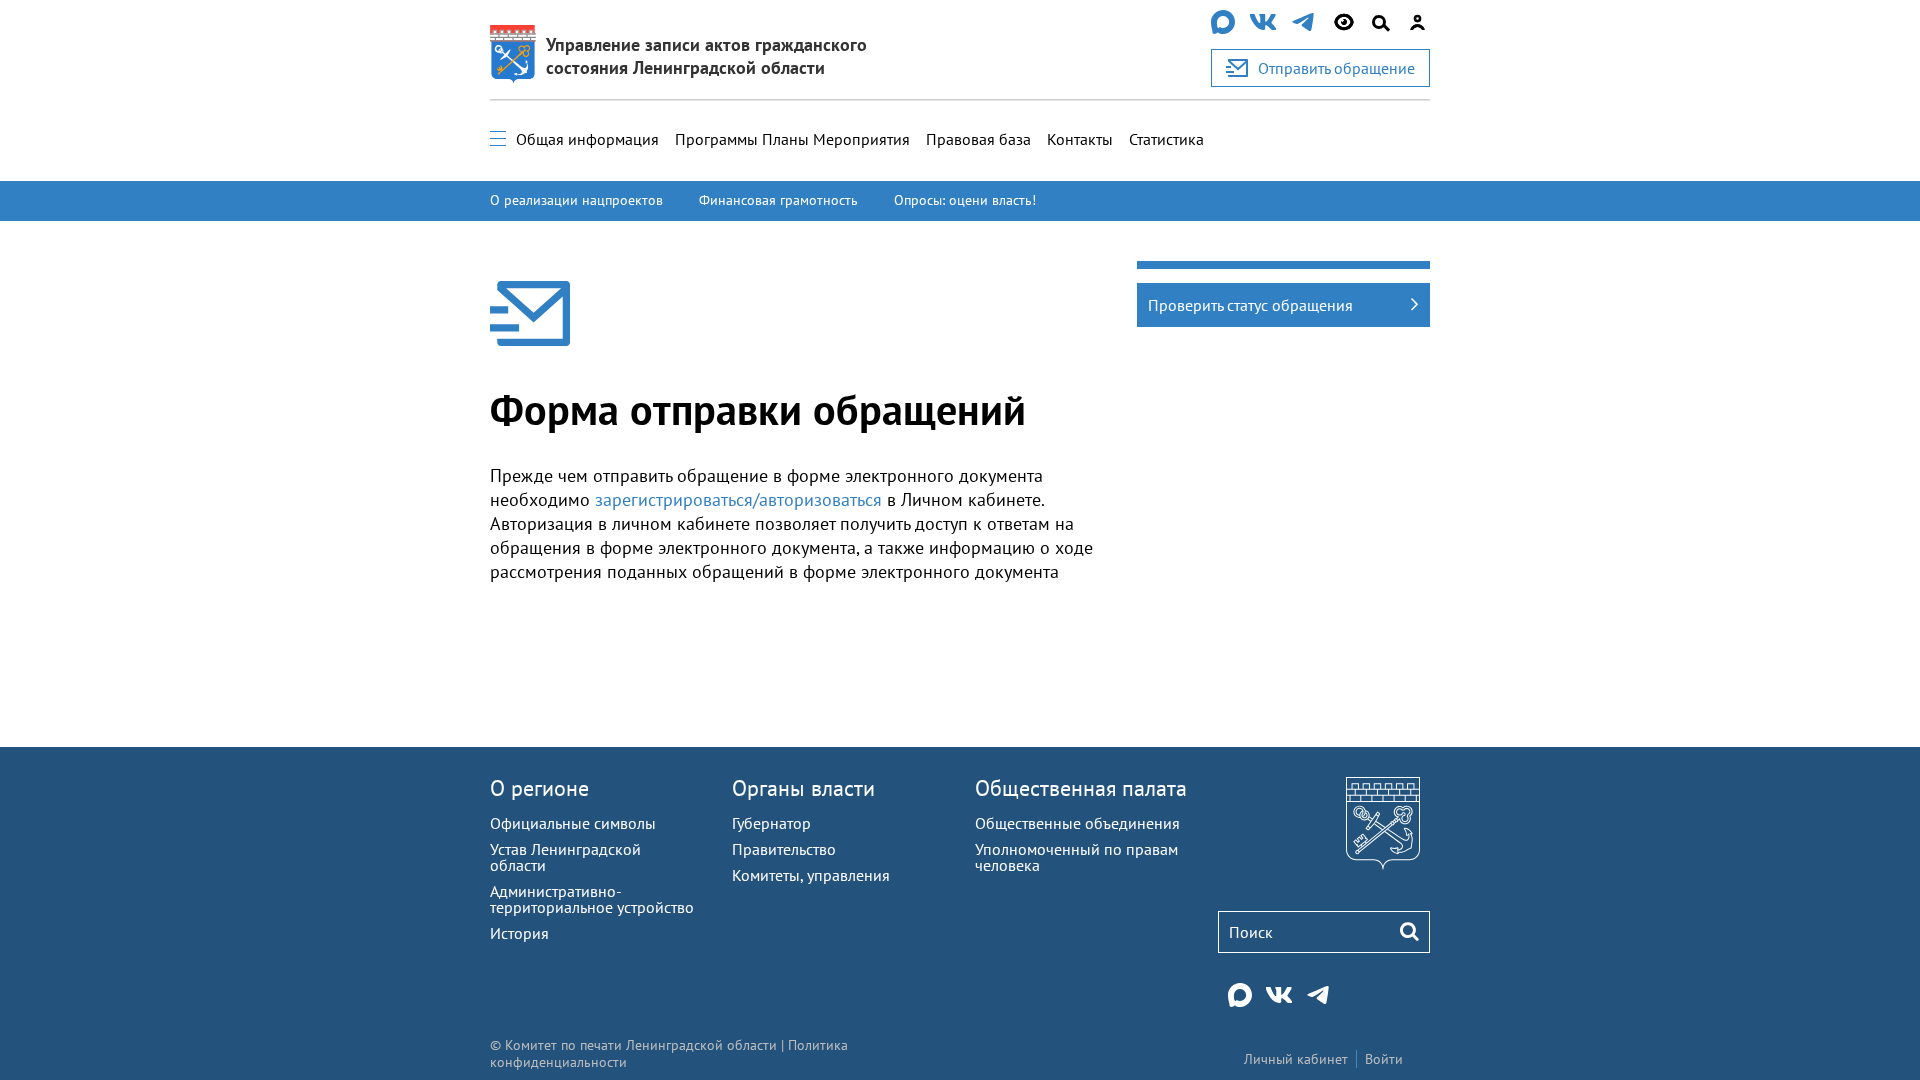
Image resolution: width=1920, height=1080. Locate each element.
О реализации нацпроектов (576, 200)
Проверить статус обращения (1250, 305)
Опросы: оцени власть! (965, 200)
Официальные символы (573, 823)
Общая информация (587, 139)
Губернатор (771, 823)
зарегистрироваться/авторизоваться (738, 499)
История (519, 933)
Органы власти (803, 788)
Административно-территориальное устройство (592, 899)
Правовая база (978, 139)
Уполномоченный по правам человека (1076, 857)
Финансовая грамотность (778, 200)
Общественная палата (1081, 788)
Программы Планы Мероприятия (792, 139)
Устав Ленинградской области (565, 857)
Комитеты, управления (811, 875)
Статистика (1166, 139)
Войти (1384, 1059)
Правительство (784, 849)
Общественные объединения (1077, 823)
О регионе (539, 788)
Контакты (1080, 139)
